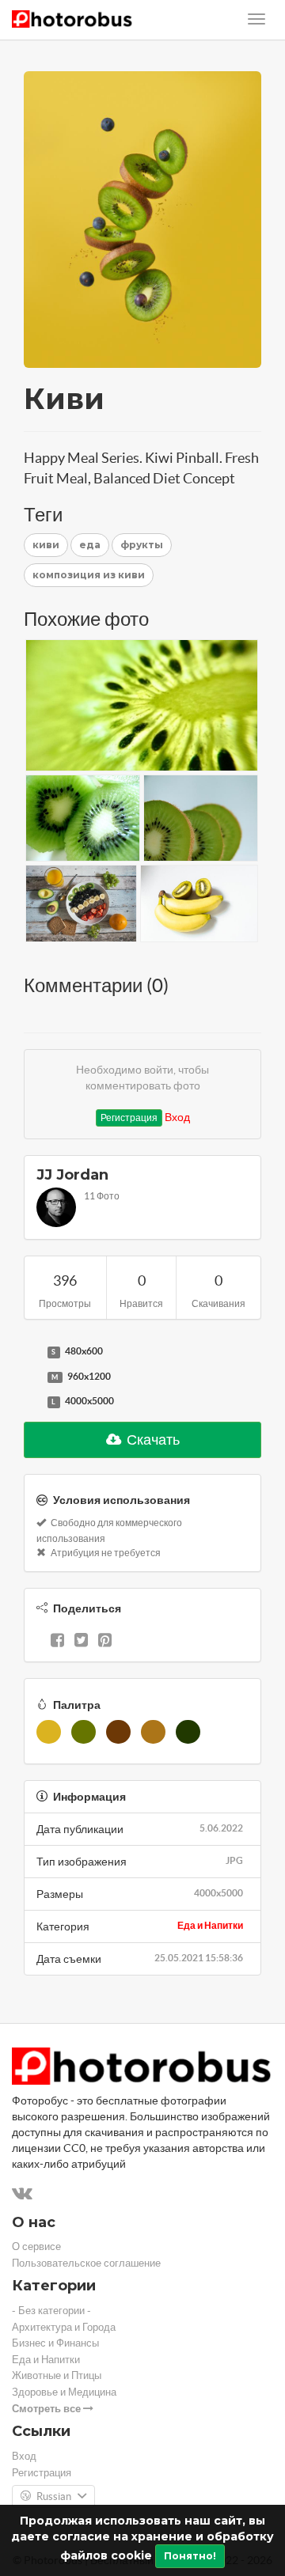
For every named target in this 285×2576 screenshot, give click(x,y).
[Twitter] (81, 1642)
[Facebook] (57, 1642)
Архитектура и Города (64, 2327)
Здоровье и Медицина (64, 2392)
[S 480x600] (32, 1352)
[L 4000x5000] (32, 1402)
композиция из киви (89, 575)
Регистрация (129, 1118)
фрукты (142, 545)
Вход (177, 1117)
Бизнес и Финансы (55, 2343)
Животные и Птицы (57, 2375)
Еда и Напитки (210, 1925)
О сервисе (36, 2246)
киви (46, 545)
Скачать (152, 1440)
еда (90, 545)
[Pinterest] (105, 1642)
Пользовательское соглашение (86, 2263)
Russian (54, 2496)
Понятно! (190, 2556)
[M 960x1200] (32, 1377)
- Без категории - (51, 2311)
